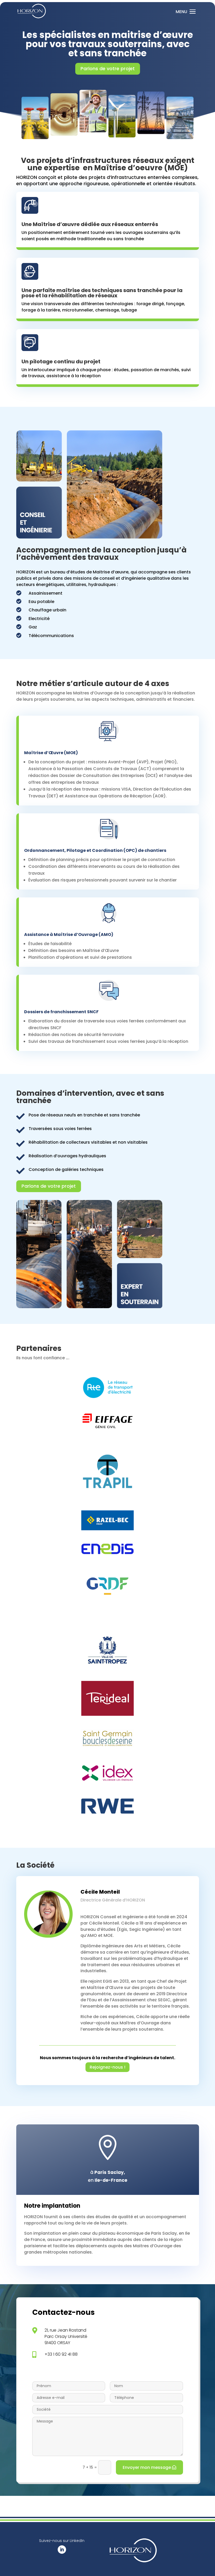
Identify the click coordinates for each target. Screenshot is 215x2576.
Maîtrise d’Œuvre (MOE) (51, 753)
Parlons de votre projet (108, 68)
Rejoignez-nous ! (107, 2067)
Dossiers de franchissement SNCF (61, 1012)
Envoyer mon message (147, 2467)
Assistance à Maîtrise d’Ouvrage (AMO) (69, 935)
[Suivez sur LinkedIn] (62, 2550)
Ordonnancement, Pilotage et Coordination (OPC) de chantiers (95, 850)
